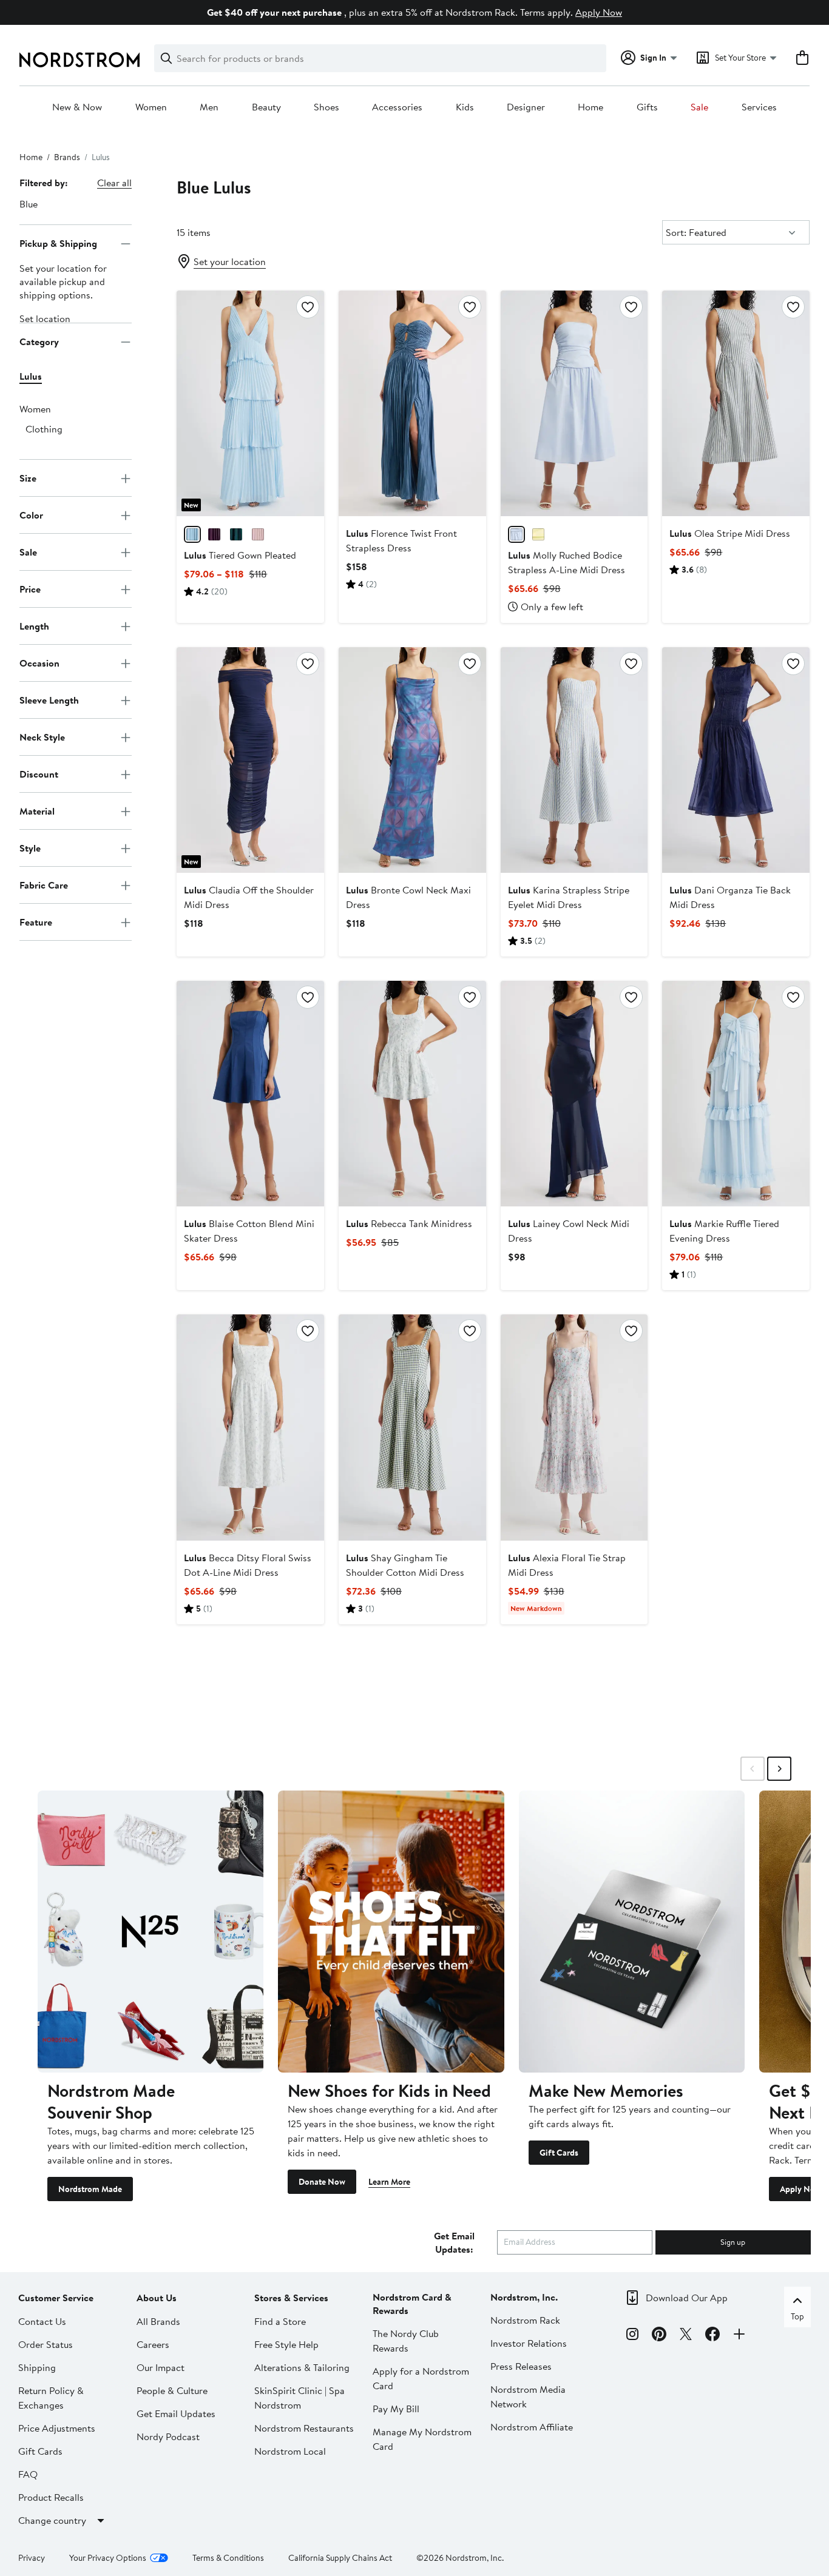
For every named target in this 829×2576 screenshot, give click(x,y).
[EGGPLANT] (214, 534)
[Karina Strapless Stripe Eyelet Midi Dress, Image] (574, 760)
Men (209, 107)
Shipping (37, 2367)
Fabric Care (44, 885)
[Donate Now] (391, 1932)
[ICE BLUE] (192, 534)
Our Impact (161, 2367)
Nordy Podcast (168, 2436)
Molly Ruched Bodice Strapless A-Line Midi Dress (567, 562)
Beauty (266, 107)
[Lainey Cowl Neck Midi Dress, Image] (574, 1094)
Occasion (39, 663)
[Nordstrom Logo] (80, 60)
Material (37, 811)
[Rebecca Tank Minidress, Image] (412, 1094)
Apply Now (599, 12)
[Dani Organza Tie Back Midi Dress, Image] (736, 760)
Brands (67, 157)
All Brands (158, 2321)
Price (30, 589)
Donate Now (322, 2182)
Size (28, 478)
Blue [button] (29, 204)
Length (34, 626)
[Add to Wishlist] (308, 307)
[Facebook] (712, 2336)
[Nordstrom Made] (151, 1932)
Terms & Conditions (228, 2558)
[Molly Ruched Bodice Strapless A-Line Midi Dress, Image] (574, 403)
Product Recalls (51, 2497)
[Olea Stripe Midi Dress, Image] (736, 403)
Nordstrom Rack (525, 2320)
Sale (699, 107)
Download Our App (687, 2298)
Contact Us (42, 2321)
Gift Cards (559, 2153)
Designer (526, 107)
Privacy (32, 2558)
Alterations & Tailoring (302, 2367)
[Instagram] (632, 2336)
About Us (157, 2298)
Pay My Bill (396, 2409)
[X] (686, 2336)
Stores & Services (291, 2298)
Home (590, 107)
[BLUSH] (258, 534)
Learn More (389, 2182)
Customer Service (56, 2298)
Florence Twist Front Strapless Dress (401, 540)
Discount (39, 774)
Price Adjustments (57, 2428)
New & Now (77, 107)
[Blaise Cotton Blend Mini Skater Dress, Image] (250, 1094)
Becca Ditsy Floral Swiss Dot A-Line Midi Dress (248, 1565)
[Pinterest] (659, 2336)
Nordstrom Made (90, 2189)
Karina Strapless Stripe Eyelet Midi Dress (569, 897)
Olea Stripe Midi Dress (730, 533)
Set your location (230, 261)
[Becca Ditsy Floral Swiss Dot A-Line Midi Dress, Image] (250, 1427)
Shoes (327, 107)
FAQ (28, 2474)
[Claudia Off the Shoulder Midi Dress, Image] (250, 760)
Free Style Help (286, 2344)
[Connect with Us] (739, 2336)
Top (797, 2316)
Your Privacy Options (108, 2558)
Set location (45, 319)
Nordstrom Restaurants (304, 2428)
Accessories (397, 107)
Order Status (46, 2344)
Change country (52, 2520)
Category (39, 341)
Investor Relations (529, 2343)
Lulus (31, 377)
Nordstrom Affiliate (532, 2427)
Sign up (733, 2242)
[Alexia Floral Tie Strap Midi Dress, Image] (574, 1427)
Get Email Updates (176, 2413)
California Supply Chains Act (340, 2558)
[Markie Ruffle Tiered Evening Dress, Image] (736, 1094)
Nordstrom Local (290, 2451)
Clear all (114, 183)
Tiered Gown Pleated (240, 555)
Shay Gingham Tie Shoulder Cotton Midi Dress (405, 1565)
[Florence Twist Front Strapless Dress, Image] (412, 403)
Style (30, 848)
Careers (153, 2344)
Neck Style (42, 737)
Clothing (44, 429)
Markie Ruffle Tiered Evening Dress (724, 1231)
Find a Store (280, 2321)
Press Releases (521, 2366)
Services (759, 107)
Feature (36, 922)
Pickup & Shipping (58, 243)
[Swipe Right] (779, 1769)
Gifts (647, 107)
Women (151, 107)
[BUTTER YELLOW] (538, 534)
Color (31, 515)
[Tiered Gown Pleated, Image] (250, 403)
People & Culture (172, 2390)
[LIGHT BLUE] (516, 534)
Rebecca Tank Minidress (409, 1223)
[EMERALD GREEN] (236, 534)
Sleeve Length (49, 700)
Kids (465, 107)
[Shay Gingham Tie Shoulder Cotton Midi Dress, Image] (412, 1427)
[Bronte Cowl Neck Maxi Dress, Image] (412, 760)
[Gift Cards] (632, 1932)
